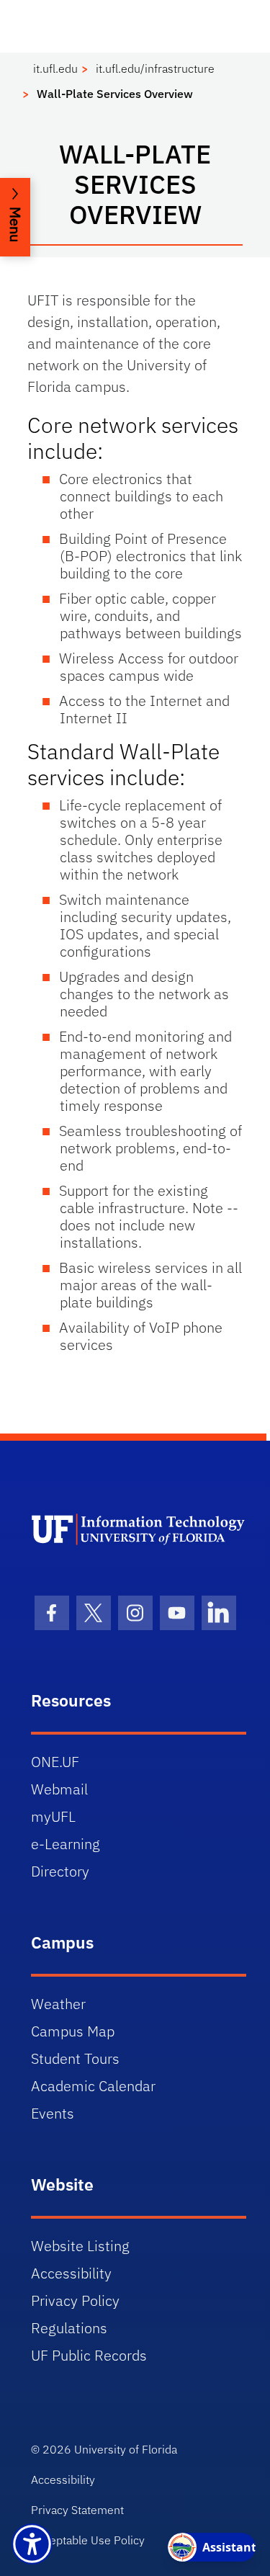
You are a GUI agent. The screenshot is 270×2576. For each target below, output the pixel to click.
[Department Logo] (139, 1529)
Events (53, 2113)
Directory (60, 1871)
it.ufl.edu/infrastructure (155, 68)
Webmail (59, 1789)
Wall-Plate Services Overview (115, 94)
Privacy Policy (75, 2300)
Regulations (69, 2328)
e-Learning (66, 1844)
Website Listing (80, 2246)
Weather (58, 2004)
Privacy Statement (77, 2510)
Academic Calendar (93, 2086)
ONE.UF (55, 1762)
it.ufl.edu (55, 68)
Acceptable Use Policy (88, 2540)
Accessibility (71, 2273)
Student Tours (75, 2058)
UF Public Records (89, 2355)
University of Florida (126, 2449)
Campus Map (73, 2031)
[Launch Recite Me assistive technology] (32, 2544)
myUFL (53, 1816)
